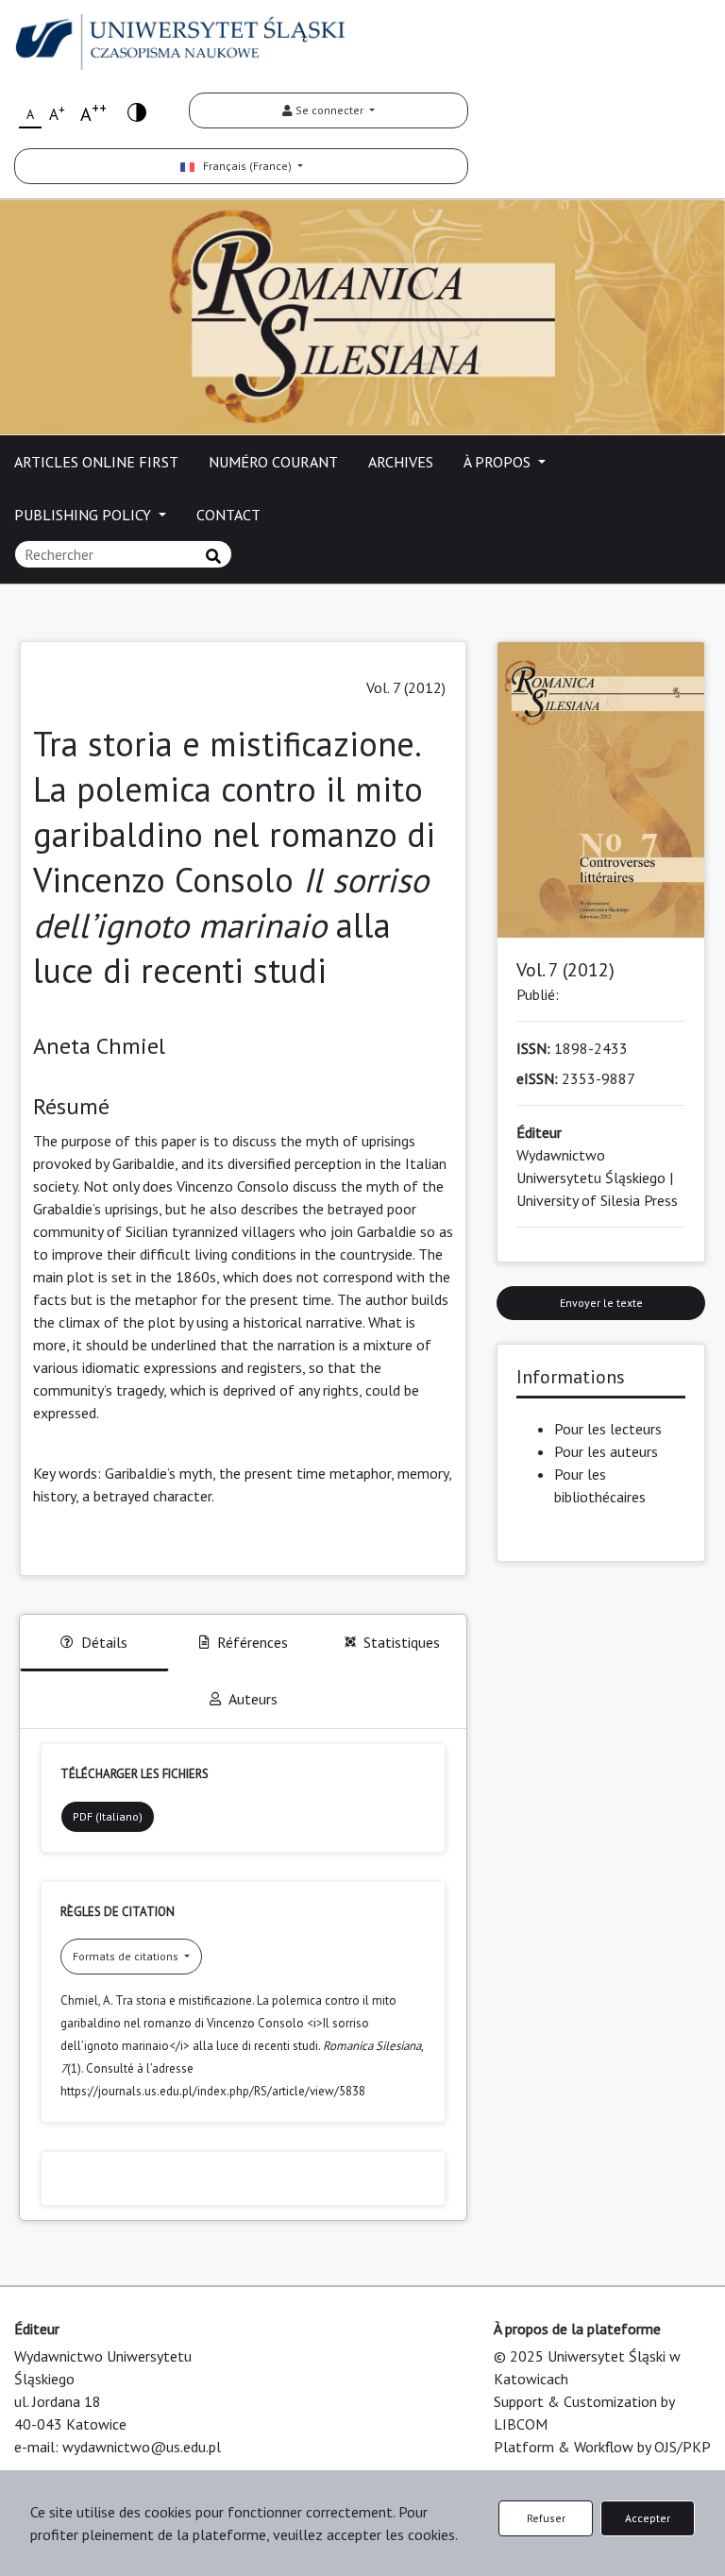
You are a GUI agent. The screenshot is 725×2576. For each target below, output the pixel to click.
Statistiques (402, 1642)
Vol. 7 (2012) (406, 687)
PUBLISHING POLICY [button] (84, 515)
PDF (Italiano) (108, 1816)
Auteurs (253, 1699)
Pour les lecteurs (608, 1429)
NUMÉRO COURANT (273, 462)
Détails (104, 1642)
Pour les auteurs (606, 1451)
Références (253, 1642)
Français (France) (244, 166)
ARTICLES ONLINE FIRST (96, 462)
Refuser (546, 2518)
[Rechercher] (213, 556)
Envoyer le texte (601, 1303)
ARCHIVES (401, 462)
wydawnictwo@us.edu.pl (142, 2447)
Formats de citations (127, 1956)
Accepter (648, 2518)
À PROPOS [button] (499, 462)
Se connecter (329, 110)
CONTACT (228, 515)
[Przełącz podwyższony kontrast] (137, 111)
